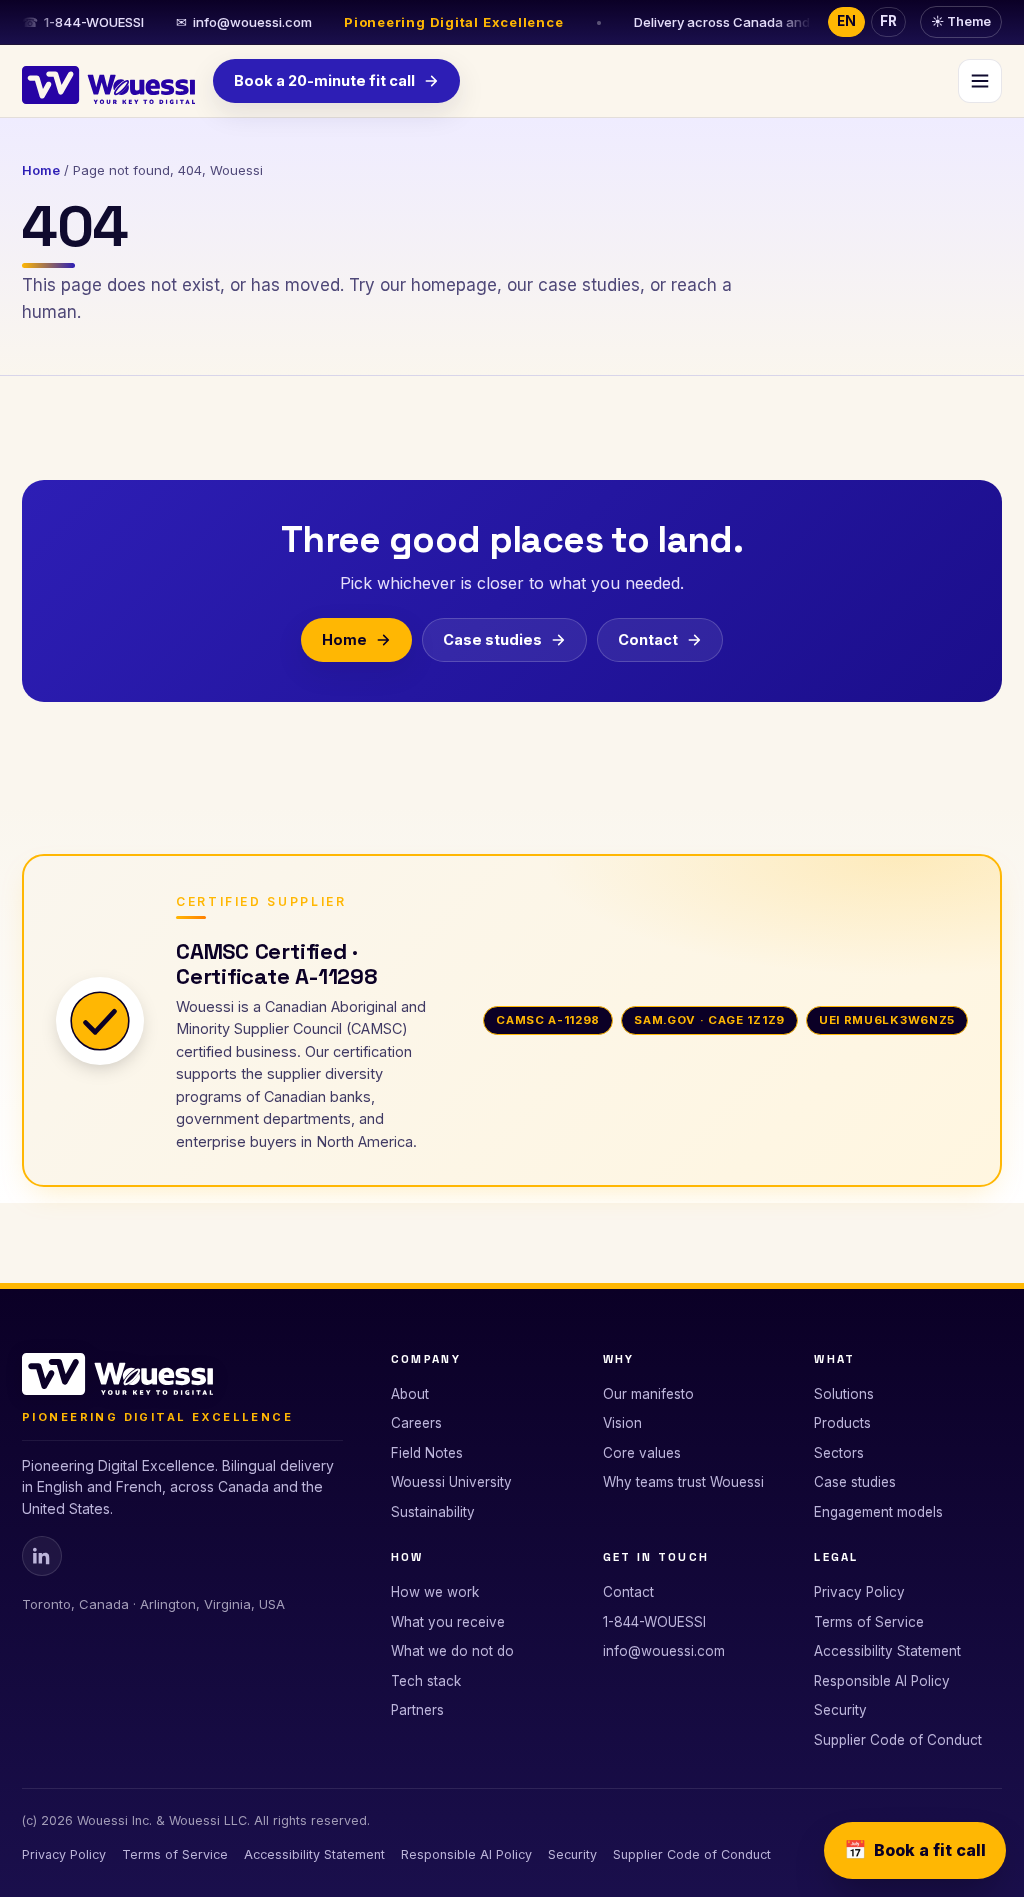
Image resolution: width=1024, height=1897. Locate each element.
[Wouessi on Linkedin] (42, 1556)
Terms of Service (869, 1622)
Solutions (844, 1394)
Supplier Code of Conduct (898, 1740)
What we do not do (452, 1651)
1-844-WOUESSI (83, 22)
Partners (417, 1710)
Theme (961, 21)
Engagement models (878, 1512)
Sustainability (433, 1512)
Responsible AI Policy (882, 1681)
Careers (416, 1423)
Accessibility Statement (887, 1651)
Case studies (492, 639)
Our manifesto (648, 1394)
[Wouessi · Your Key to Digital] (108, 81)
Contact (648, 639)
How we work (435, 1592)
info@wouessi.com (244, 22)
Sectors (839, 1453)
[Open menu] (980, 81)
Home (41, 170)
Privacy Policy (859, 1592)
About (410, 1394)
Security (840, 1710)
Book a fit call (915, 1849)
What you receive (448, 1622)
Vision (622, 1423)
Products (842, 1423)
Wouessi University (451, 1482)
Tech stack (426, 1681)
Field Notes (427, 1453)
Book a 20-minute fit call (324, 80)
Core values (642, 1453)
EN (846, 21)
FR (888, 21)
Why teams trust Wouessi (683, 1482)
